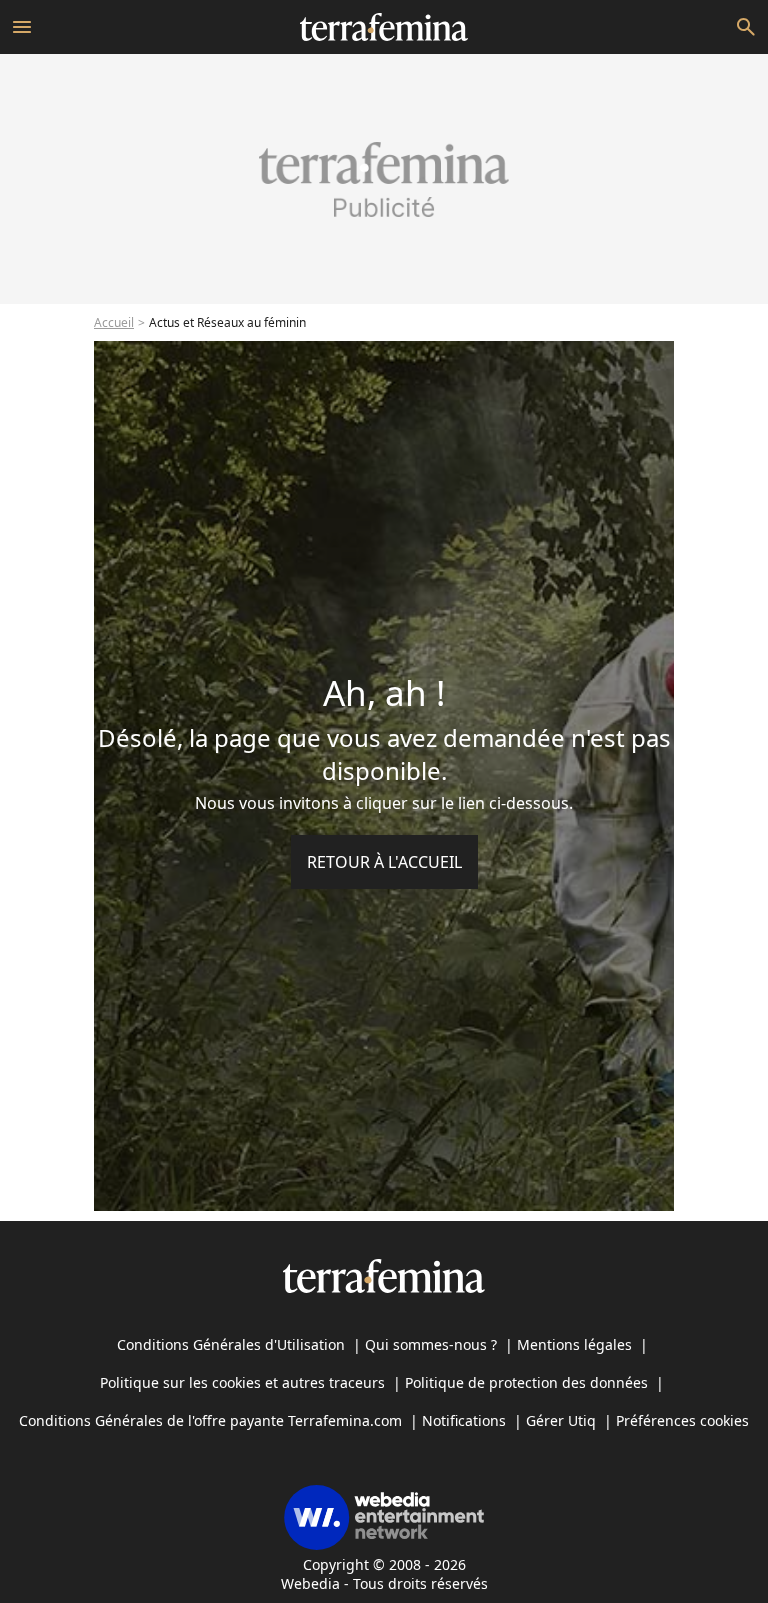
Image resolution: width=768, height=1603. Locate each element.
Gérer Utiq (561, 1420)
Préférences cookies (682, 1420)
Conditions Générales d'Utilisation (231, 1344)
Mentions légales (574, 1344)
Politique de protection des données (526, 1382)
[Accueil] (383, 27)
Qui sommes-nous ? (431, 1344)
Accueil (114, 322)
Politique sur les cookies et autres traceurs (242, 1382)
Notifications (464, 1420)
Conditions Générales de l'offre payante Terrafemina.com (210, 1420)
